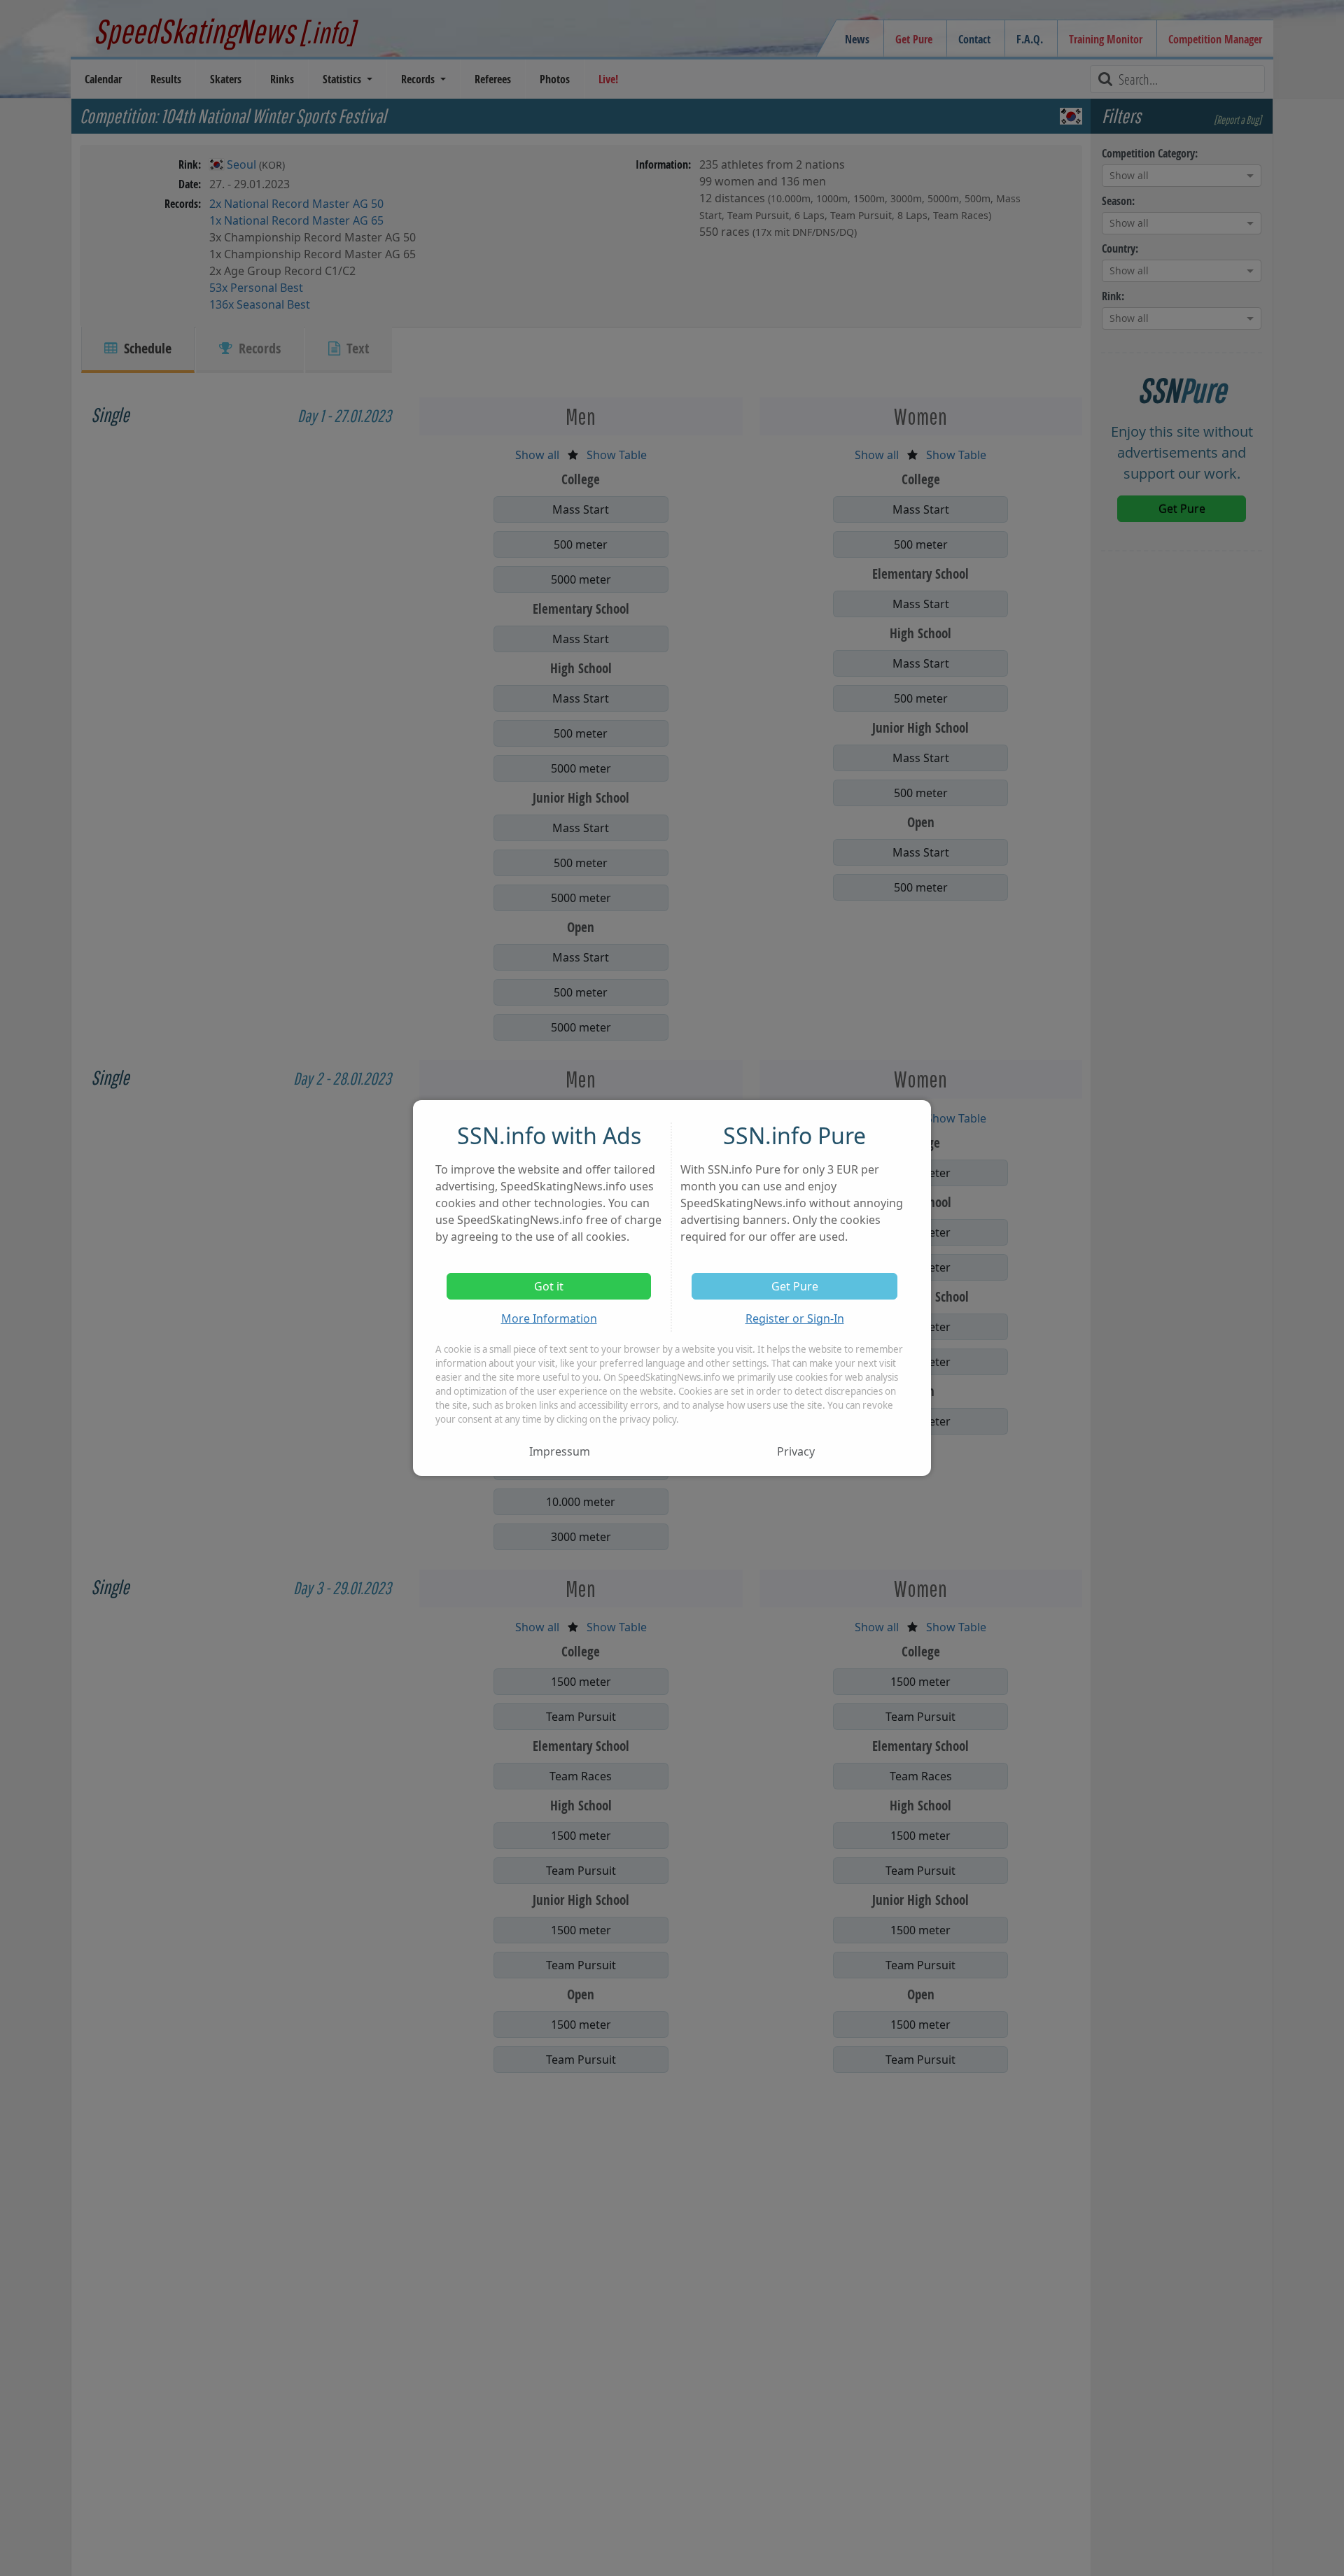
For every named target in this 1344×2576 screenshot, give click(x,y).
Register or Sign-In (795, 1318)
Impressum (560, 1451)
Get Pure (795, 1286)
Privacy (796, 1451)
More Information (549, 1318)
